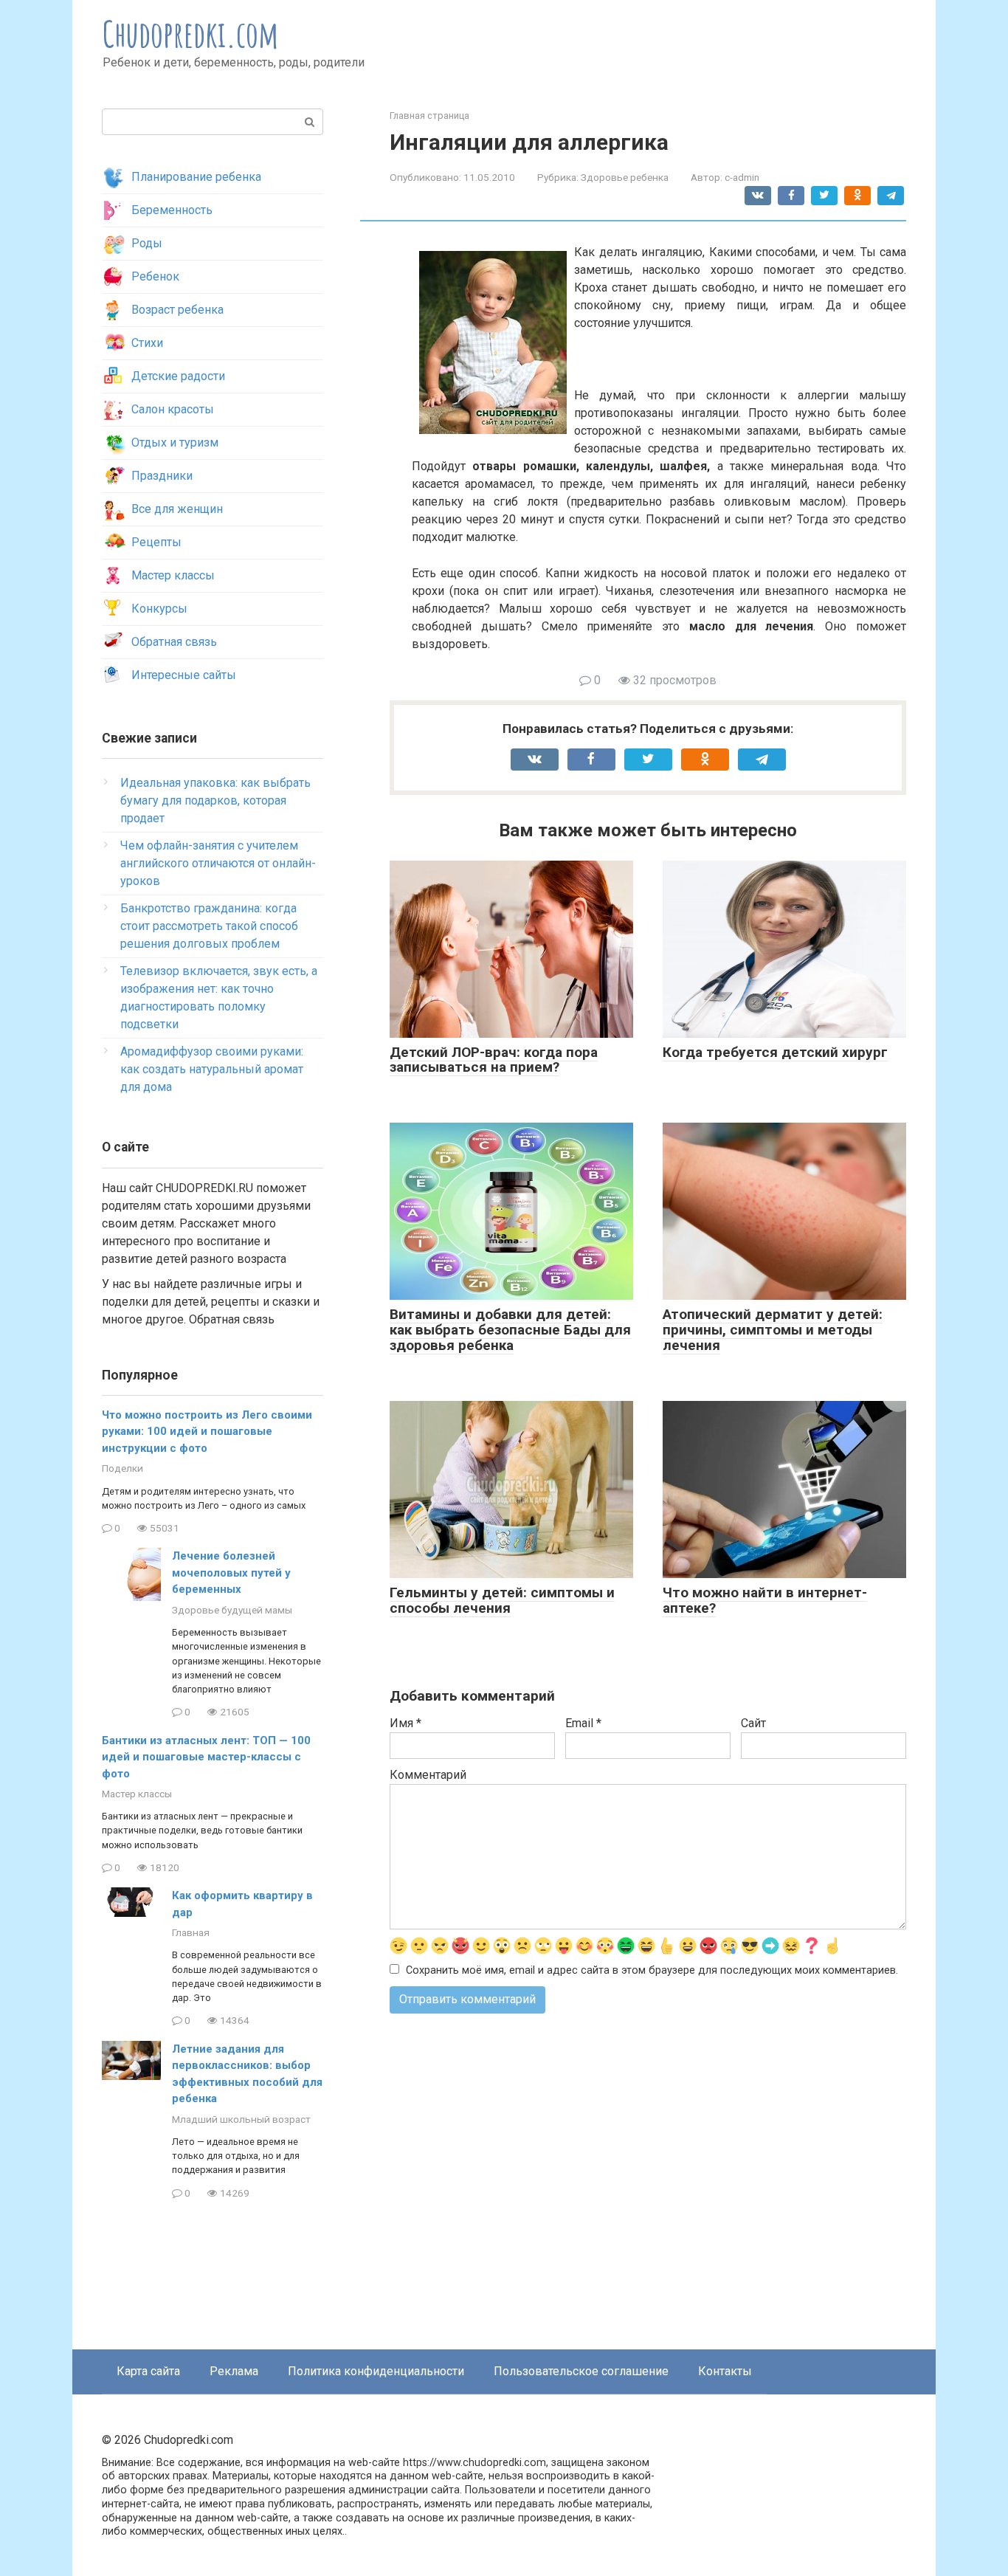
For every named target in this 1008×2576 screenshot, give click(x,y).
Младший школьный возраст (241, 2119)
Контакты (725, 2371)
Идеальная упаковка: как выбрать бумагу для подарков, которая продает (215, 800)
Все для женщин (177, 509)
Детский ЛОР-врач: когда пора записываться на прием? (494, 1060)
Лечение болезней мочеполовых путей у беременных (231, 1573)
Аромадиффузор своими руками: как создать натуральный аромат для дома (212, 1069)
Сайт (753, 1723)
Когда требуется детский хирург (775, 1052)
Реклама (234, 2371)
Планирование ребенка (196, 177)
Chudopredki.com (191, 34)
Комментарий (428, 1775)
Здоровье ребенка (625, 177)
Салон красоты (173, 409)
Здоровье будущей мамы (232, 1610)
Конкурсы (159, 609)
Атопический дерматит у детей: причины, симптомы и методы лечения (773, 1330)
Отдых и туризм (175, 442)
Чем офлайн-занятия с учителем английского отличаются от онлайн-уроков (218, 863)
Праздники (162, 476)
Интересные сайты (184, 675)
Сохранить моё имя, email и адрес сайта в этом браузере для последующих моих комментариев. (652, 1970)
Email (583, 1723)
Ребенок (155, 276)
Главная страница (429, 116)
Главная (191, 1932)
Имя (405, 1723)
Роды (147, 243)
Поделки (122, 1468)
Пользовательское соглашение (581, 2371)
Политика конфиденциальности (376, 2371)
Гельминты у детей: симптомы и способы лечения (502, 1600)
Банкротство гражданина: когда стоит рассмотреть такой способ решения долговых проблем (209, 926)
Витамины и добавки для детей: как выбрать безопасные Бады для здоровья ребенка (510, 1330)
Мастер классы (173, 575)
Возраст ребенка (177, 310)
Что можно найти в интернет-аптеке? (765, 1600)
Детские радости (178, 376)
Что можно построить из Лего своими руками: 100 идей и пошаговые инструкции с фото (207, 1432)
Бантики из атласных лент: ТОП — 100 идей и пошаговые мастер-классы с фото (206, 1757)
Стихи (147, 343)
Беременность (172, 210)
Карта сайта (148, 2371)
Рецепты (156, 542)
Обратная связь (174, 642)
